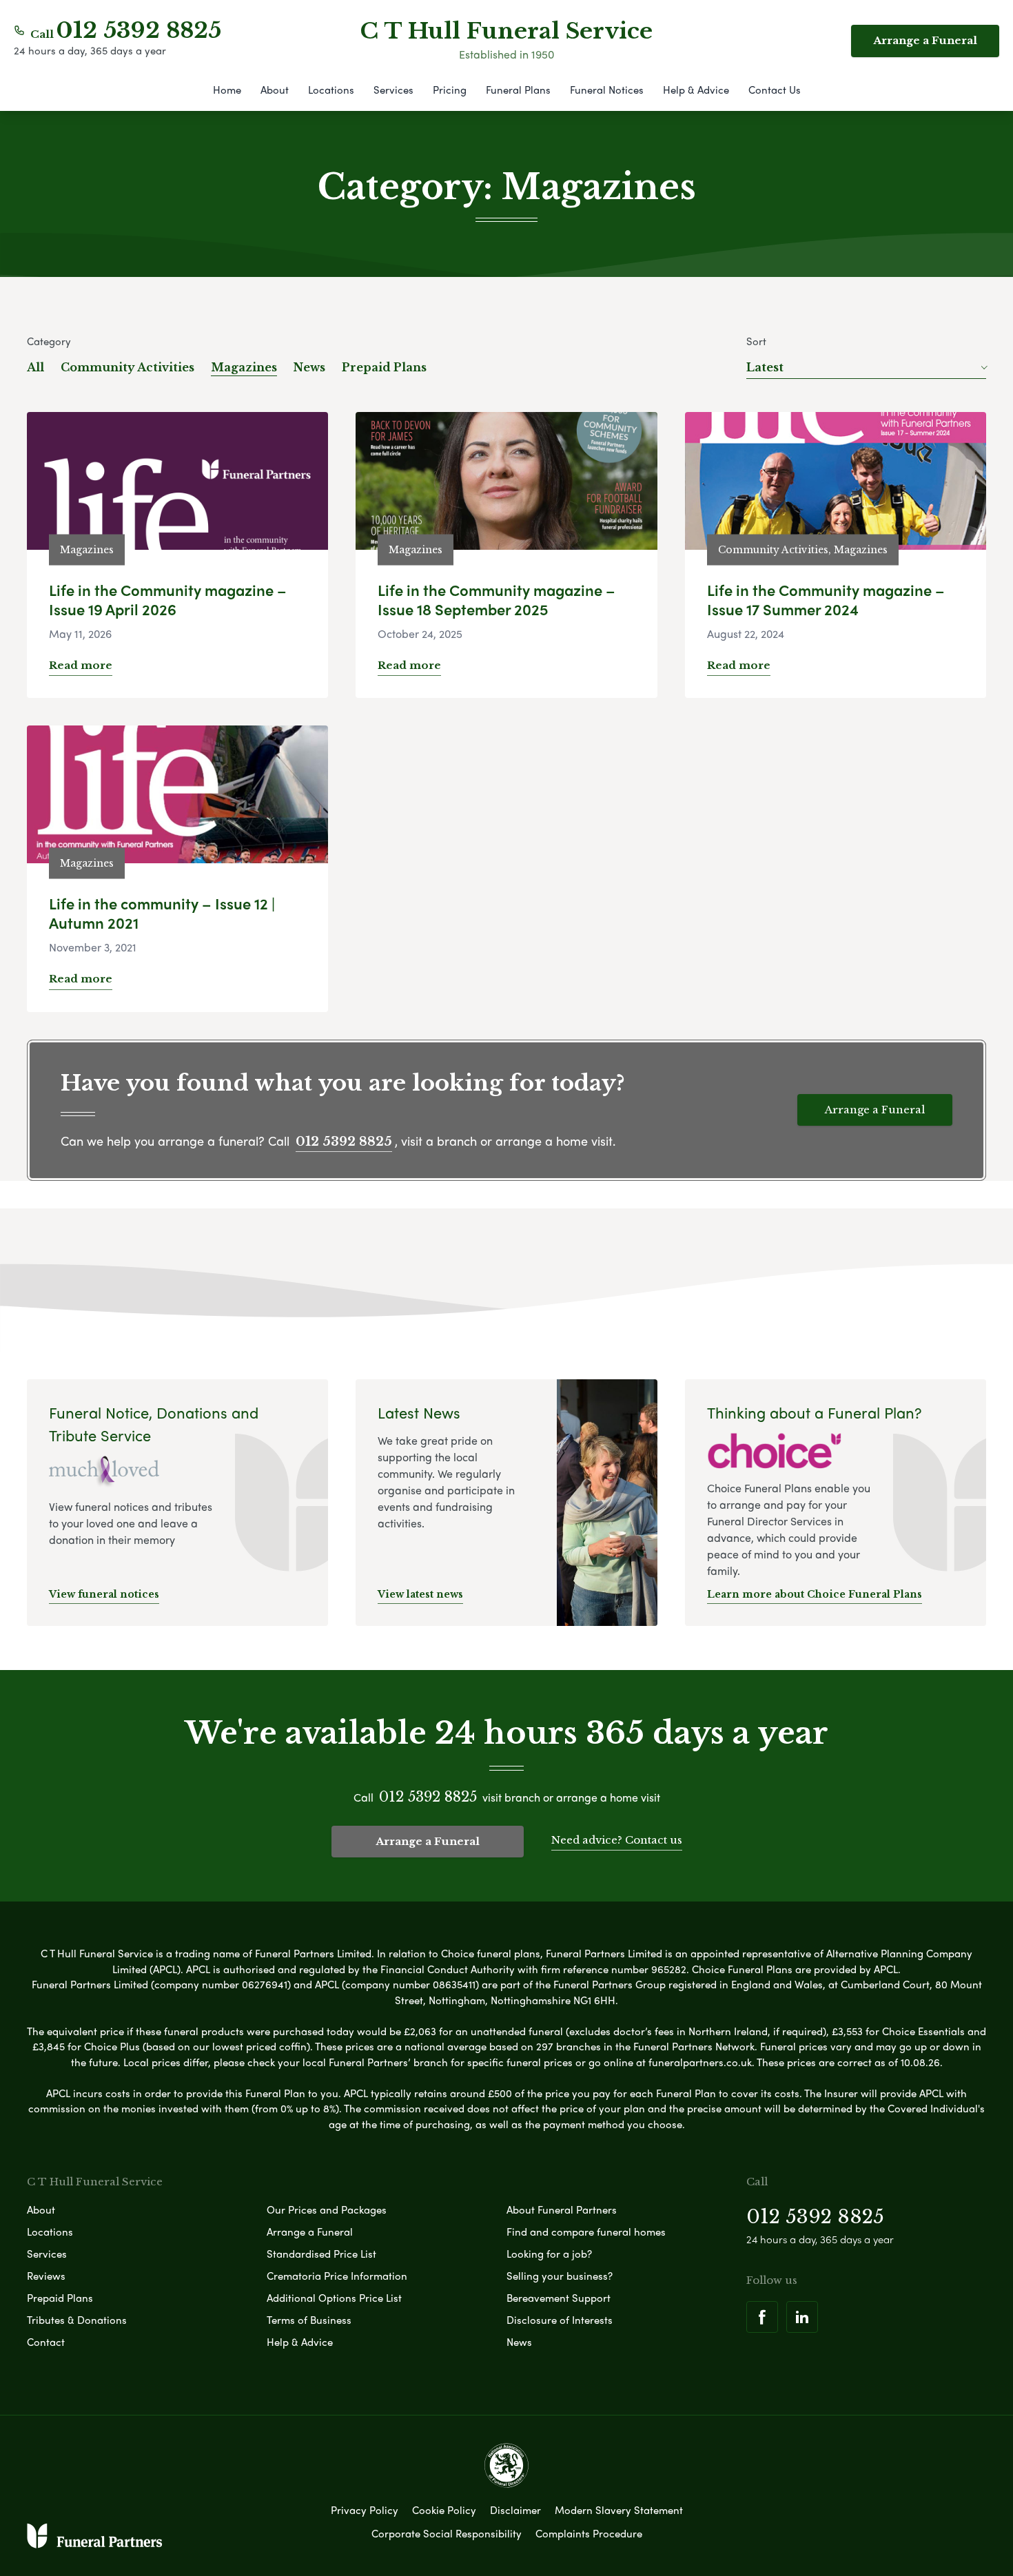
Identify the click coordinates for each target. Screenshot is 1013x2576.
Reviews (46, 2276)
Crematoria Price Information (337, 2276)
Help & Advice (696, 90)
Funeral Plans (518, 90)
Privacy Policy (365, 2510)
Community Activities (127, 367)
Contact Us (775, 90)
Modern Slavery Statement (619, 2510)
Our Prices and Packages (327, 2209)
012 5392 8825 (139, 30)
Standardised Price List (321, 2254)
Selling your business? (560, 2276)
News (309, 367)
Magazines (244, 367)
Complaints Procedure (589, 2533)
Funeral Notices (607, 90)
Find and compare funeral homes (586, 2232)
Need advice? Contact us (617, 1840)
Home (227, 90)
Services (393, 90)
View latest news (420, 1594)
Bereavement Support (559, 2298)
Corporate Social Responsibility (447, 2533)
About (275, 90)
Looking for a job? (549, 2254)
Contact (46, 2342)
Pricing (450, 90)
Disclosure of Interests (560, 2320)
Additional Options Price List (334, 2298)
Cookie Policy (444, 2510)
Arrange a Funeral (925, 40)
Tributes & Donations (77, 2320)
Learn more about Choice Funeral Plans (815, 1594)
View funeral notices (104, 1594)
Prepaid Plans (384, 367)
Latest (765, 367)
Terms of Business (309, 2320)
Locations (331, 90)
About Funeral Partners (562, 2209)
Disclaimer (515, 2510)
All (35, 367)
